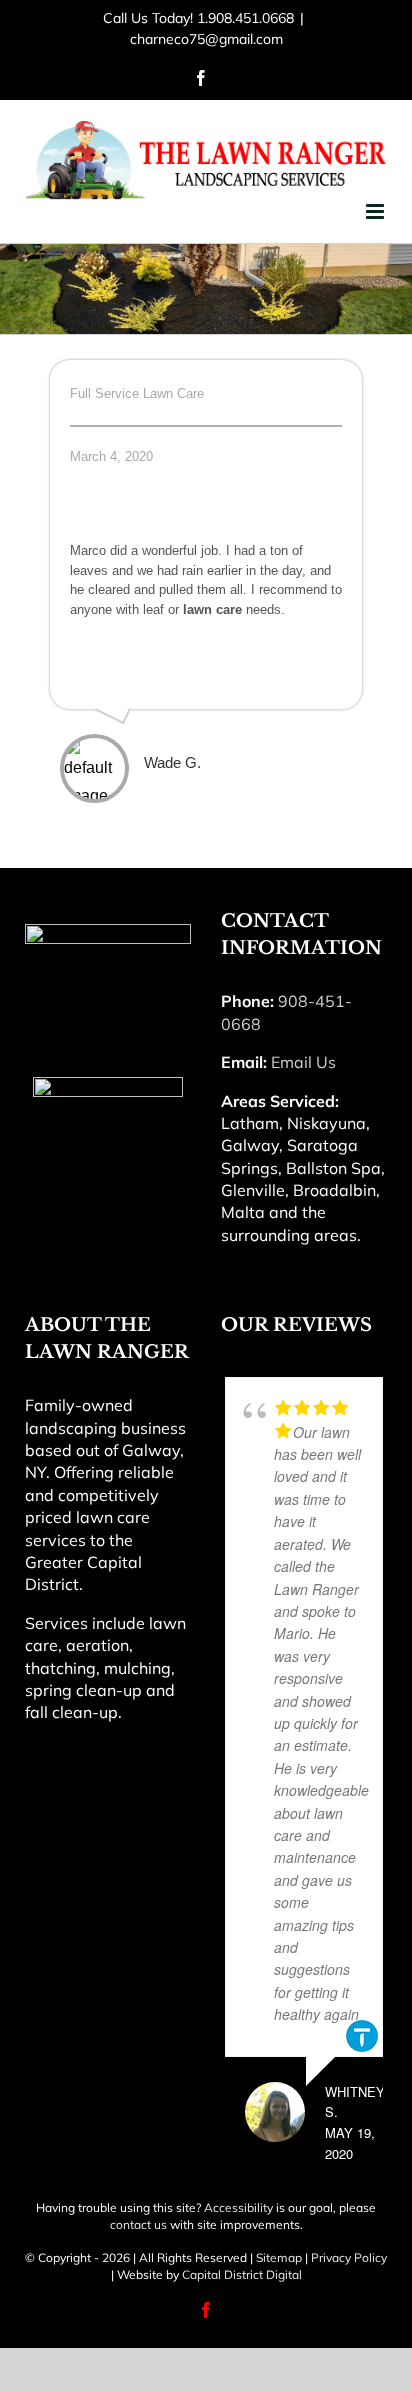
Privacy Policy (349, 2257)
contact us (138, 2224)
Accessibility (238, 2207)
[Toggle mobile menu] (376, 211)
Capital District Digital (242, 2274)
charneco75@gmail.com (206, 39)
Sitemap (279, 2257)
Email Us (303, 1062)
